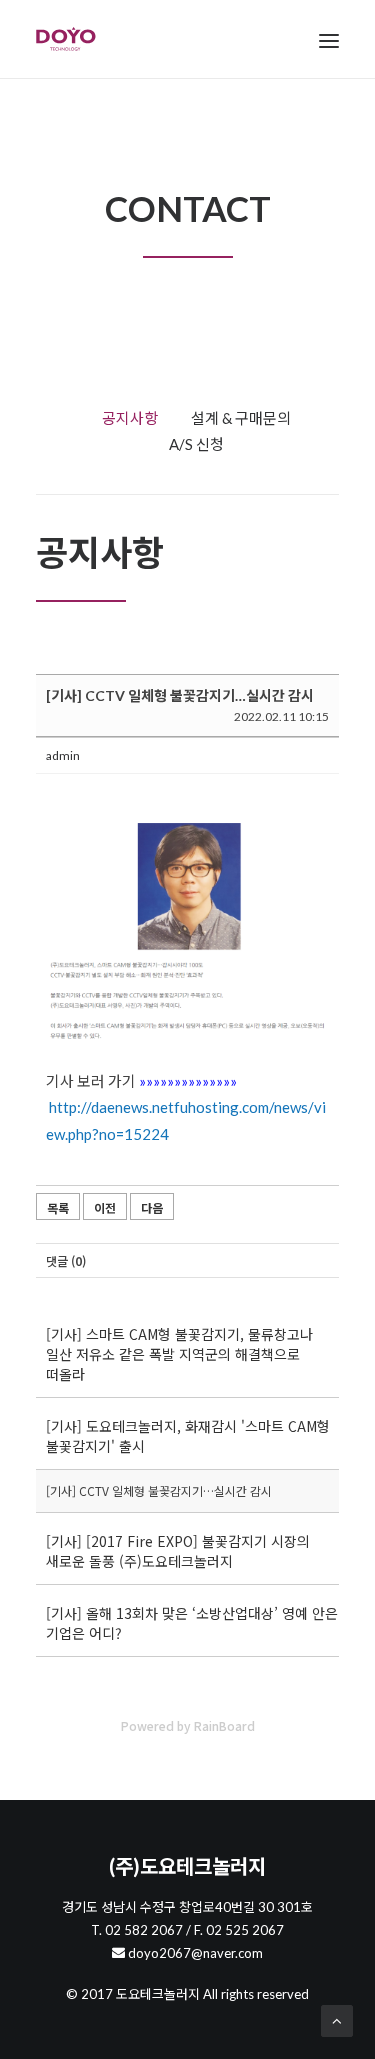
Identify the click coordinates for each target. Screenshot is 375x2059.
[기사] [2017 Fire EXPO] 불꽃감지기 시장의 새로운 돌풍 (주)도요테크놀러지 (178, 1551)
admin (63, 755)
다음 (152, 1207)
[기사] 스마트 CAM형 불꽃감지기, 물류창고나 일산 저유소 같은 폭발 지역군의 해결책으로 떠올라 (179, 1354)
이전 (105, 1207)
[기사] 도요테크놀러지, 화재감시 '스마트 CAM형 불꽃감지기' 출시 (188, 1436)
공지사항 (130, 418)
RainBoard (224, 1725)
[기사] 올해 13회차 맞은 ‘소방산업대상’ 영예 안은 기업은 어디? (192, 1623)
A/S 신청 (196, 444)
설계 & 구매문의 (241, 418)
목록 (58, 1207)
